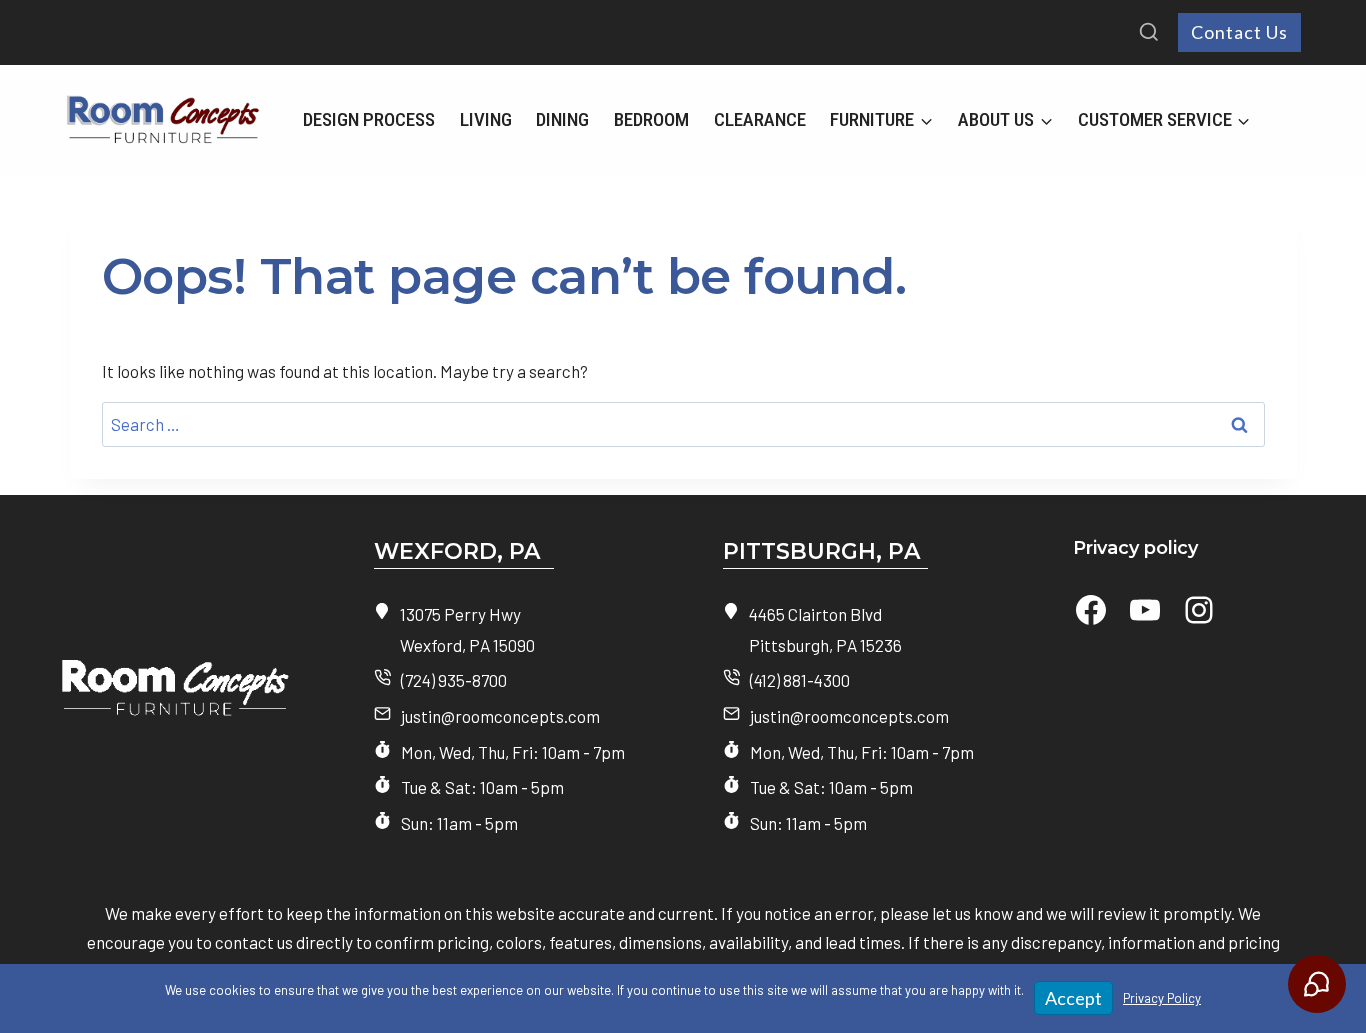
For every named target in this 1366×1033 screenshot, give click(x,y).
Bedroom (651, 119)
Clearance (760, 119)
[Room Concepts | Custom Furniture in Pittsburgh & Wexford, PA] (159, 698)
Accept (1073, 998)
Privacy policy (1135, 548)
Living (486, 119)
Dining (562, 119)
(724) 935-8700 (454, 680)
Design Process (369, 119)
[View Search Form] (1149, 33)
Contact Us (1239, 32)
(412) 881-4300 (800, 680)
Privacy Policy (1162, 998)
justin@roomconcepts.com (500, 716)
